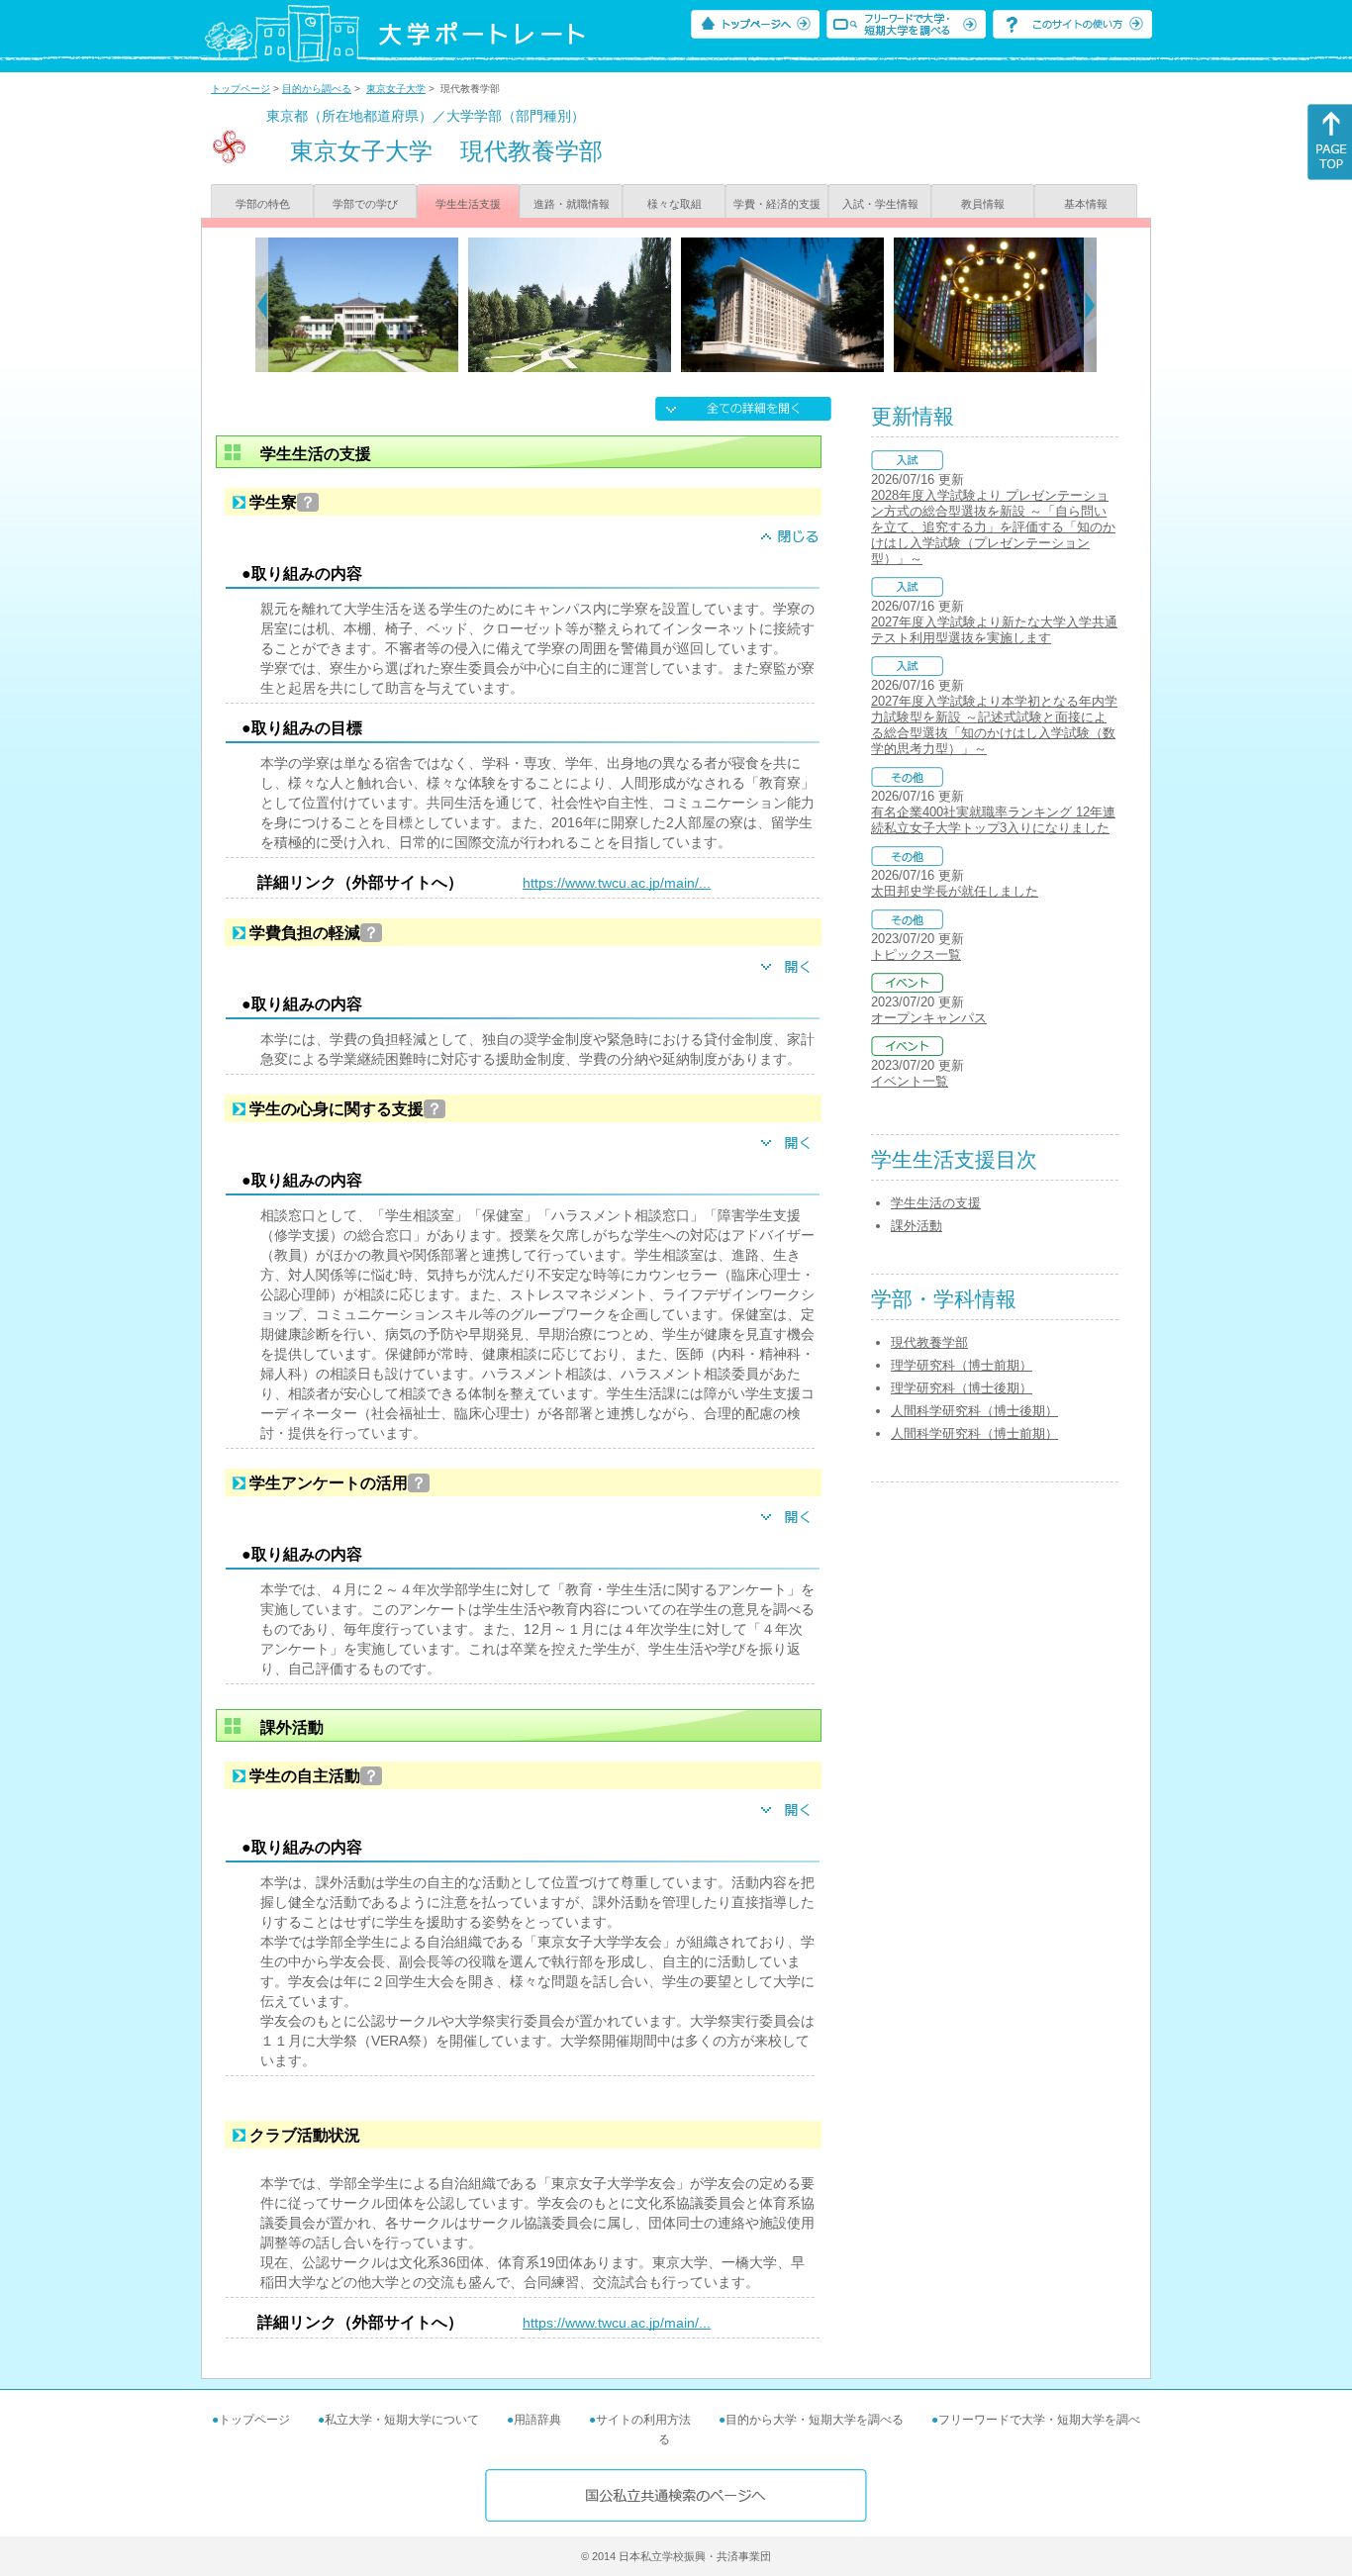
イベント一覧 (910, 1081)
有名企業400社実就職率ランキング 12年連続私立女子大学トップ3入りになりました (993, 820)
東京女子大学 (396, 89)
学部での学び (365, 204)
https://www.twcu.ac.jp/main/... (617, 883)
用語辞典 (537, 2420)
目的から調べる (317, 89)
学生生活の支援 (936, 1203)
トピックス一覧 (916, 954)
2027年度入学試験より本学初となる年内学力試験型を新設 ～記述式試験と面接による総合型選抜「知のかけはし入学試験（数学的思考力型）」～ (994, 725)
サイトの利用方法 (643, 2420)
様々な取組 (675, 204)
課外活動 (917, 1226)
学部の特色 (263, 204)
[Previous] (262, 305)
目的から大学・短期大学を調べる (815, 2420)
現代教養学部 (929, 1342)
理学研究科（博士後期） (962, 1388)
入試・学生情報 (880, 204)
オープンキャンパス (929, 1018)
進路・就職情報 (572, 204)
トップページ (241, 89)
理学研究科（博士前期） (962, 1365)
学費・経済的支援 (777, 204)
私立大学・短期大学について (402, 2420)
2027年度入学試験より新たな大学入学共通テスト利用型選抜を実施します (994, 630)
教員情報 (983, 204)
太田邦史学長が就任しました (955, 891)
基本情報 (1086, 204)
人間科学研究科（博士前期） (974, 1433)
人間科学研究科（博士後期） (974, 1411)
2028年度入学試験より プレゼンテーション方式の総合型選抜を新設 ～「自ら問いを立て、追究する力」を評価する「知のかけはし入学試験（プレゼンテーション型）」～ (993, 527)
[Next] (1090, 305)
